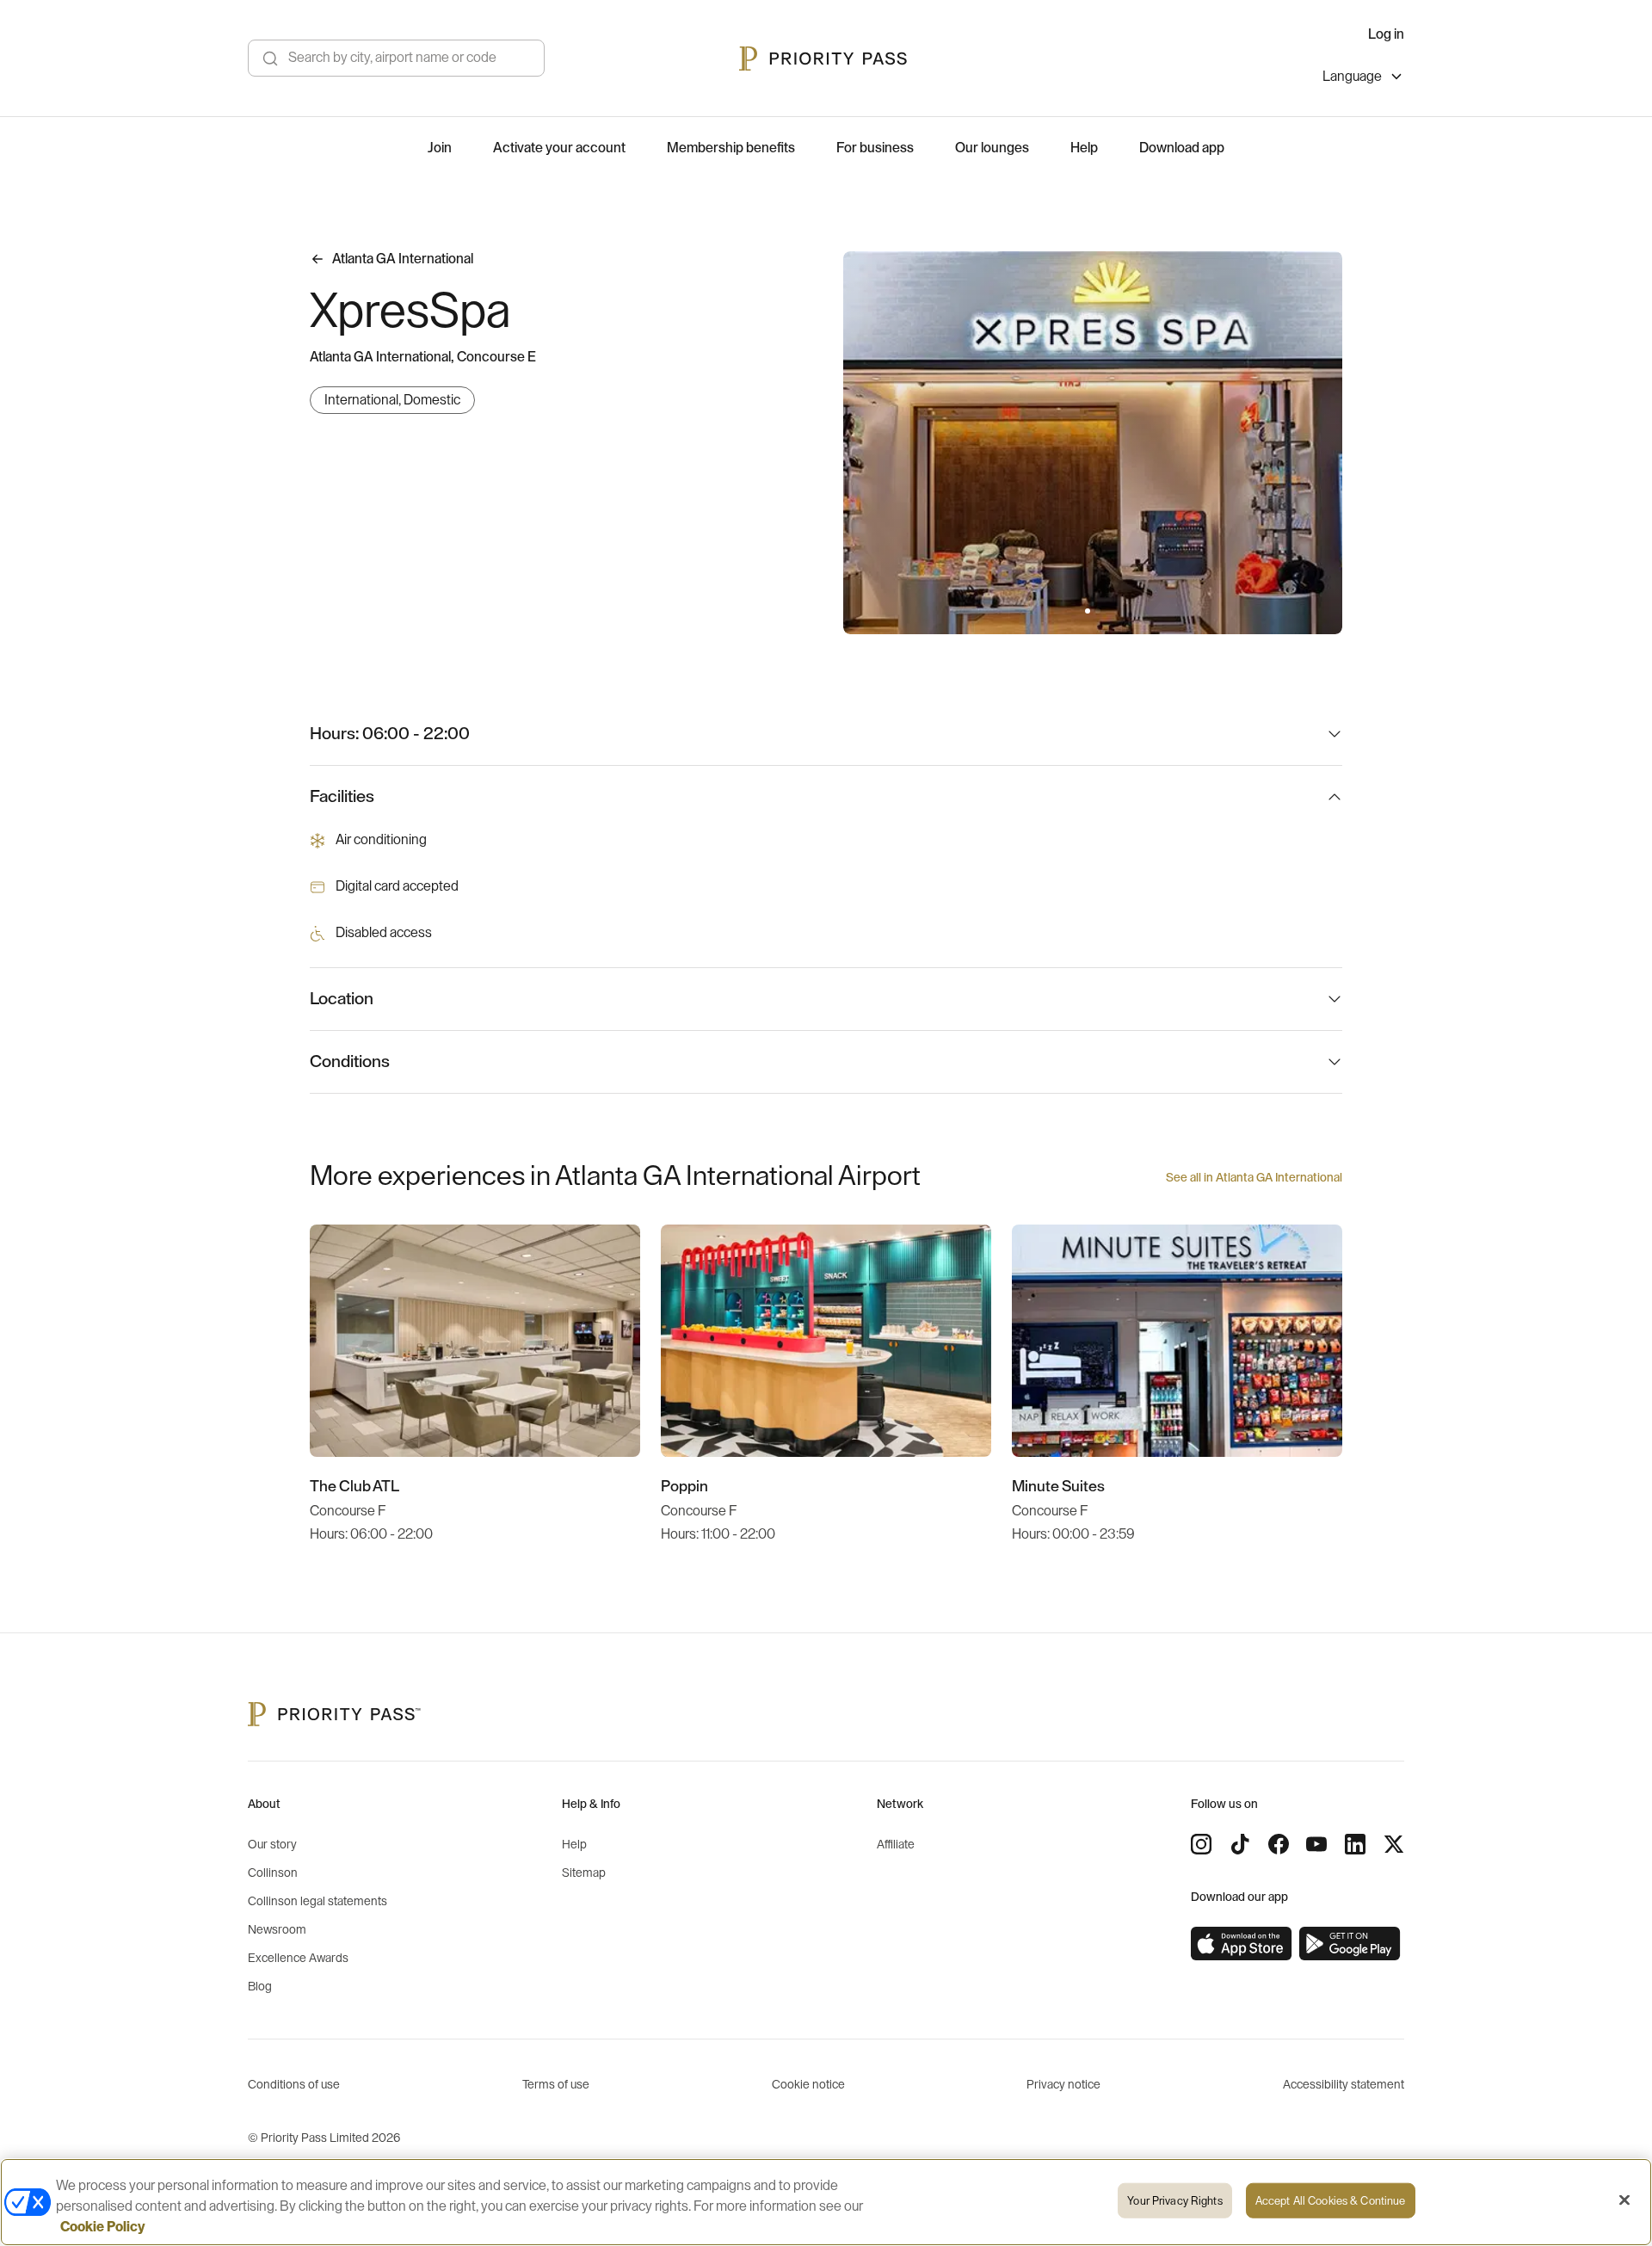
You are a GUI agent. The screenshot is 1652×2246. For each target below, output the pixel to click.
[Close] (1624, 2200)
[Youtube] (1316, 1844)
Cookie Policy (103, 2227)
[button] (1088, 611)
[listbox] (1363, 79)
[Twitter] (1394, 1844)
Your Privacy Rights (1174, 2201)
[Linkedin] (1355, 1844)
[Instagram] (1201, 1844)
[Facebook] (1279, 1844)
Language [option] (1352, 77)
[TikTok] (1240, 1844)
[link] (1242, 1944)
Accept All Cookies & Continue (1331, 2201)
